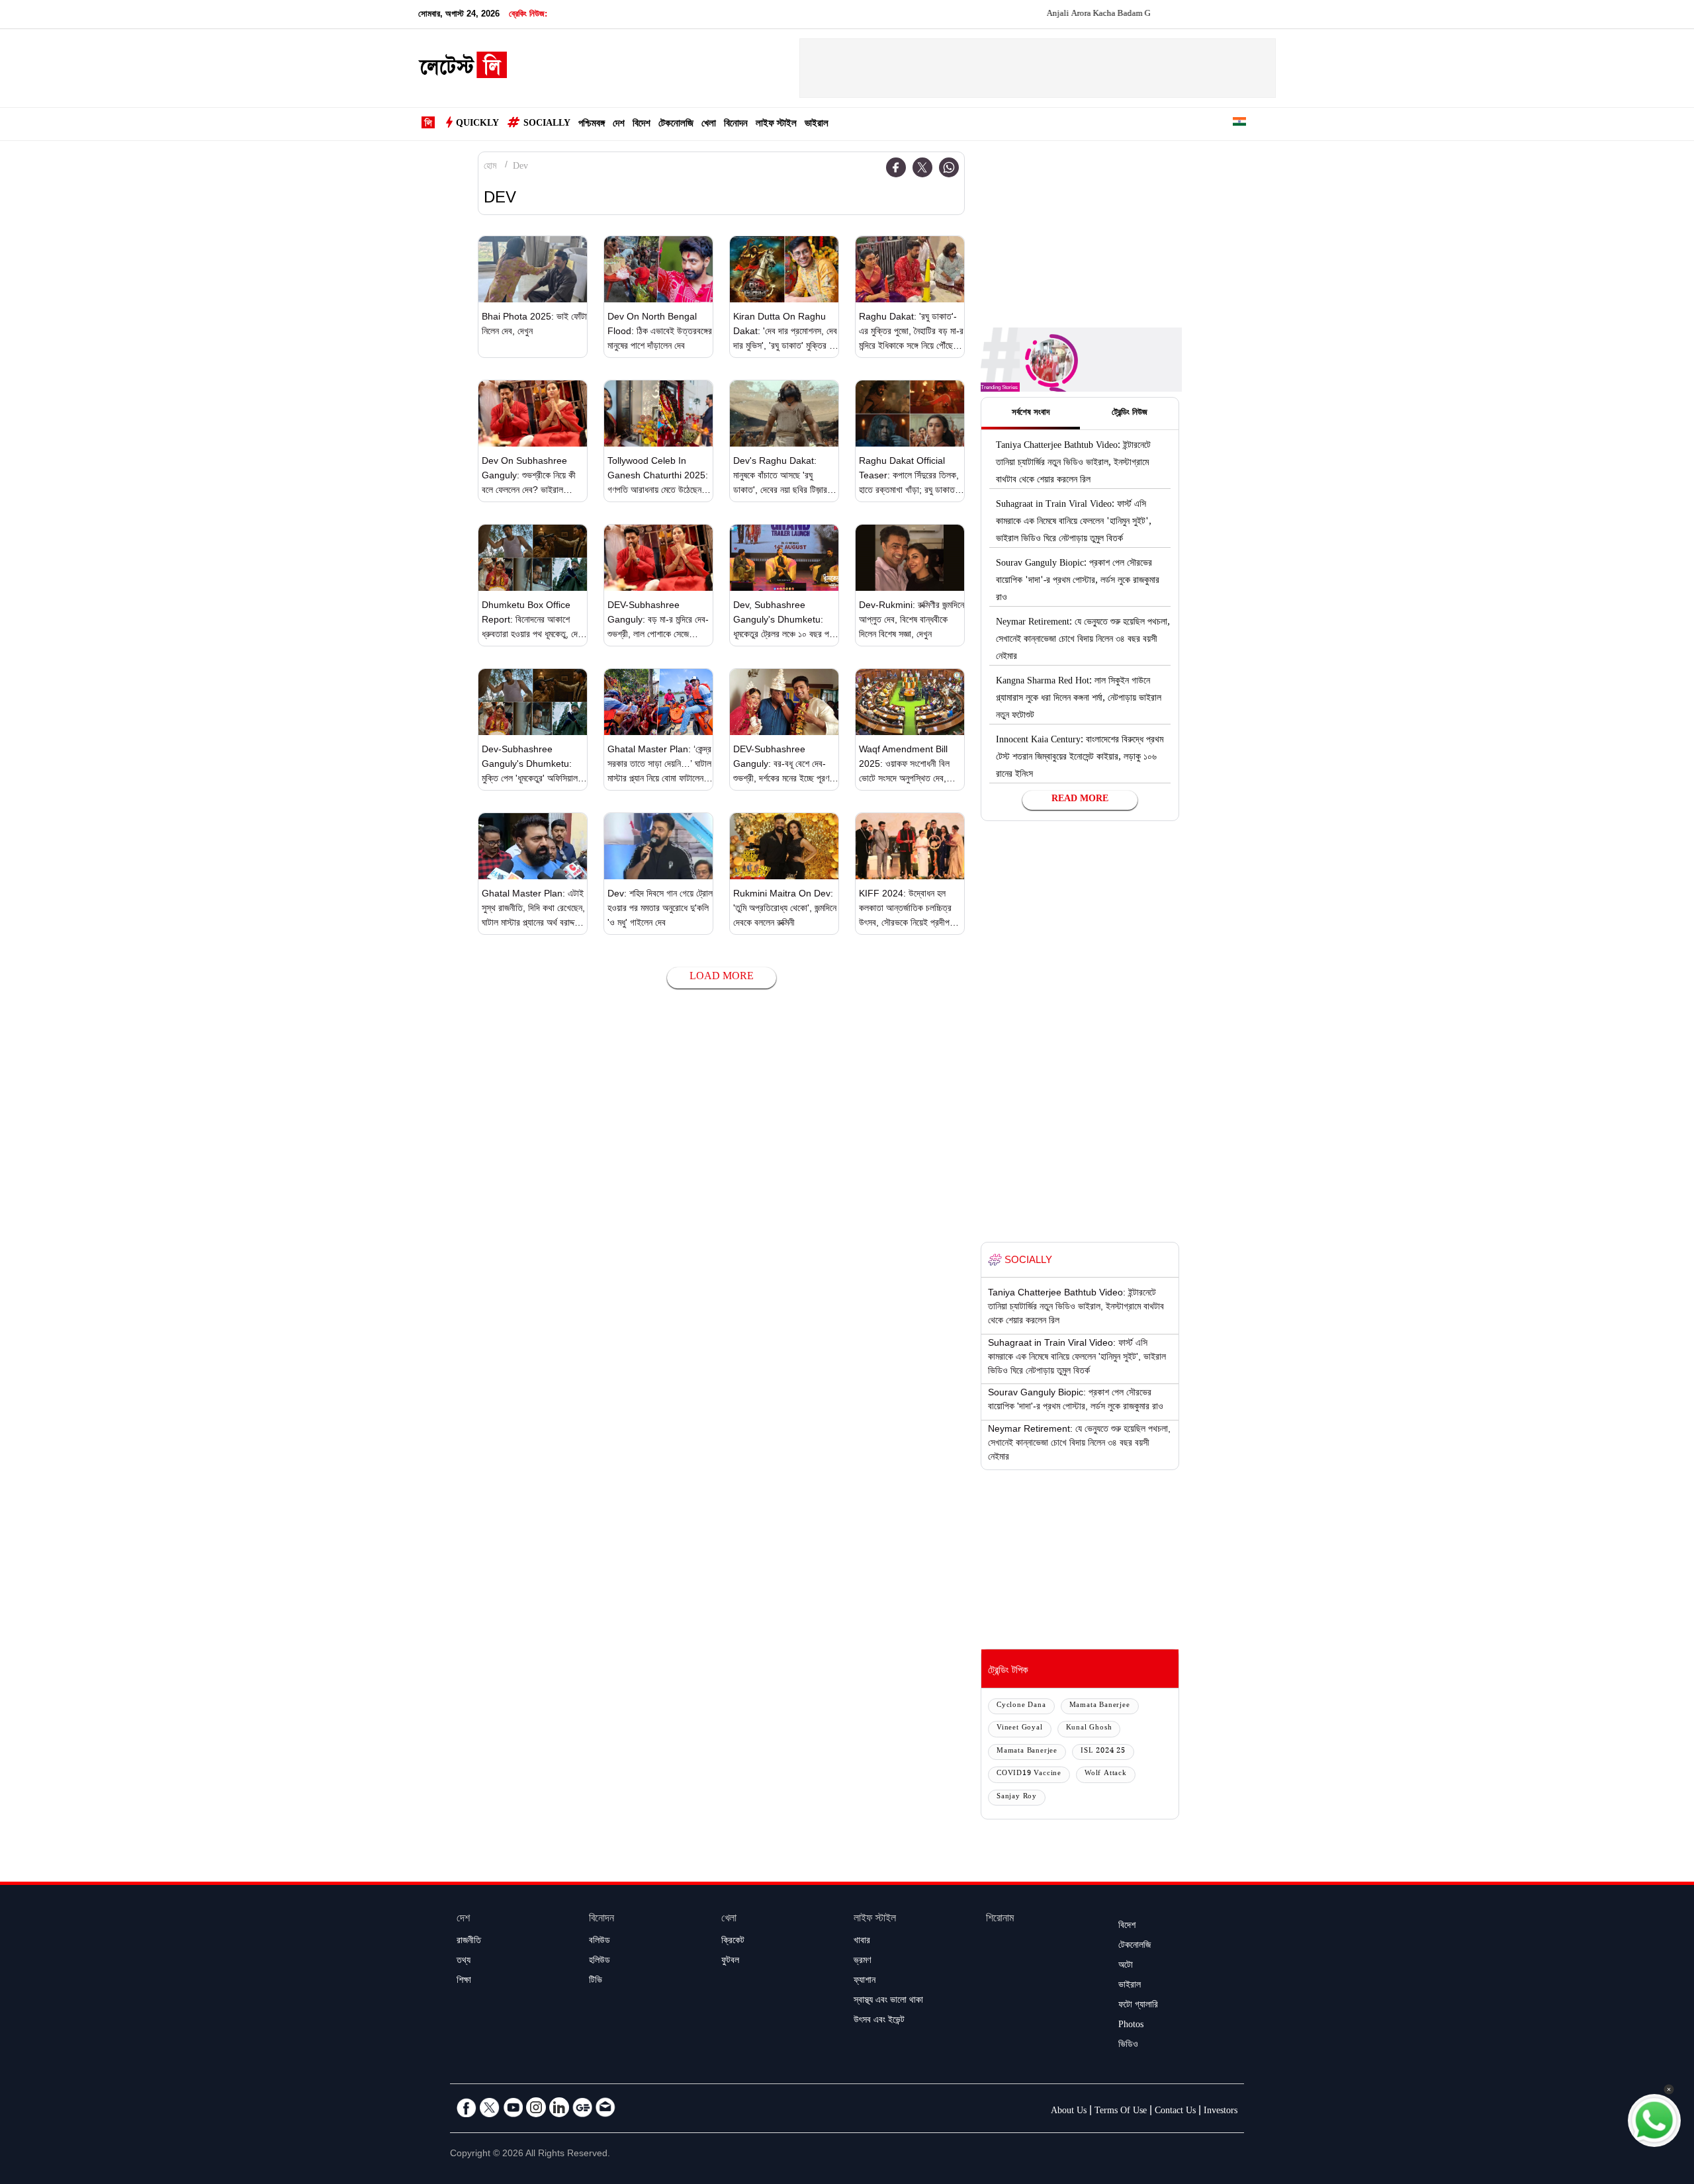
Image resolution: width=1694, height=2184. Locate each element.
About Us (1069, 2112)
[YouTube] (513, 2107)
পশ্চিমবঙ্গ (592, 125)
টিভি (596, 1982)
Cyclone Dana (1021, 1706)
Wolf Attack (1106, 1774)
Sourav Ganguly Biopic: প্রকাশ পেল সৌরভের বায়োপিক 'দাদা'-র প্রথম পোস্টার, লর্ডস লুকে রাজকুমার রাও (1078, 582)
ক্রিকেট (733, 1942)
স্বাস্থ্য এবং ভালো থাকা (888, 2001)
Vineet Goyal (1020, 1728)
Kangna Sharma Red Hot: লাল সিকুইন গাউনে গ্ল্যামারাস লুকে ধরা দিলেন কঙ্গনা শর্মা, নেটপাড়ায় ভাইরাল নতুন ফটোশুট (1079, 699)
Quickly (477, 124)
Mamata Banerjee (1100, 1706)
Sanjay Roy (1017, 1797)
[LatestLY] (463, 69)
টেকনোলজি (676, 125)
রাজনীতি (469, 1942)
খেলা (709, 125)
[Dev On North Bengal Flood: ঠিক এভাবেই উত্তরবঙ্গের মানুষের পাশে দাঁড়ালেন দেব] (658, 269)
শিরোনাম (1000, 1920)
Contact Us (1175, 2112)
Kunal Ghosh (1089, 1728)
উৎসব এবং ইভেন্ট (879, 2021)
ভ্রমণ (862, 1962)
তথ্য (464, 1962)
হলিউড (600, 1962)
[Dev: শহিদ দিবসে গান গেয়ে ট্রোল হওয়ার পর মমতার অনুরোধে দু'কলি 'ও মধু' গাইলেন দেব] (658, 846)
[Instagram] (536, 2107)
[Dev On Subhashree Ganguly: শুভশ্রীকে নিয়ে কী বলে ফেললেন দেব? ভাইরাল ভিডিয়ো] (533, 414)
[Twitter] (922, 167)
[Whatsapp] (949, 167)
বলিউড (600, 1942)
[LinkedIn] (559, 2107)
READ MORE (1080, 800)
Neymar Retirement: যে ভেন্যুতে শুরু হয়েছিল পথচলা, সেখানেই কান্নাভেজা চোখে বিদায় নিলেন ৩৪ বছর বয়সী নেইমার (1083, 640)
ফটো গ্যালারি (1138, 2006)
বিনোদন (736, 125)
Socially (547, 124)
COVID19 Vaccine (1029, 1774)
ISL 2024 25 (1103, 1752)
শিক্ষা (464, 1982)
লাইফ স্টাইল (776, 125)
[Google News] (582, 2107)
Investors (1221, 2112)
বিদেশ (642, 125)
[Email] (605, 2107)
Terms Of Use (1121, 2112)
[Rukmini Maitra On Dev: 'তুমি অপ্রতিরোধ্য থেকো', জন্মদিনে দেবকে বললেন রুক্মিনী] (784, 846)
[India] (1239, 124)
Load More (722, 978)
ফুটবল (730, 1962)
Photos (1131, 2026)
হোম (490, 167)
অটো (1126, 1966)
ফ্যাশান (865, 1982)
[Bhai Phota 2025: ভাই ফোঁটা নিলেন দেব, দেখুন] (533, 269)
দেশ (619, 125)
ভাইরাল (817, 125)
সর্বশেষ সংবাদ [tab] (1031, 414)
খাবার (862, 1942)
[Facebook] (896, 167)
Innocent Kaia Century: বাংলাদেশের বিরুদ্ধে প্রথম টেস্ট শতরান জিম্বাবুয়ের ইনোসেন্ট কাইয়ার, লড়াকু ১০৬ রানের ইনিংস (1080, 758)
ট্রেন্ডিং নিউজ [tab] (1130, 414)
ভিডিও (1128, 2046)
